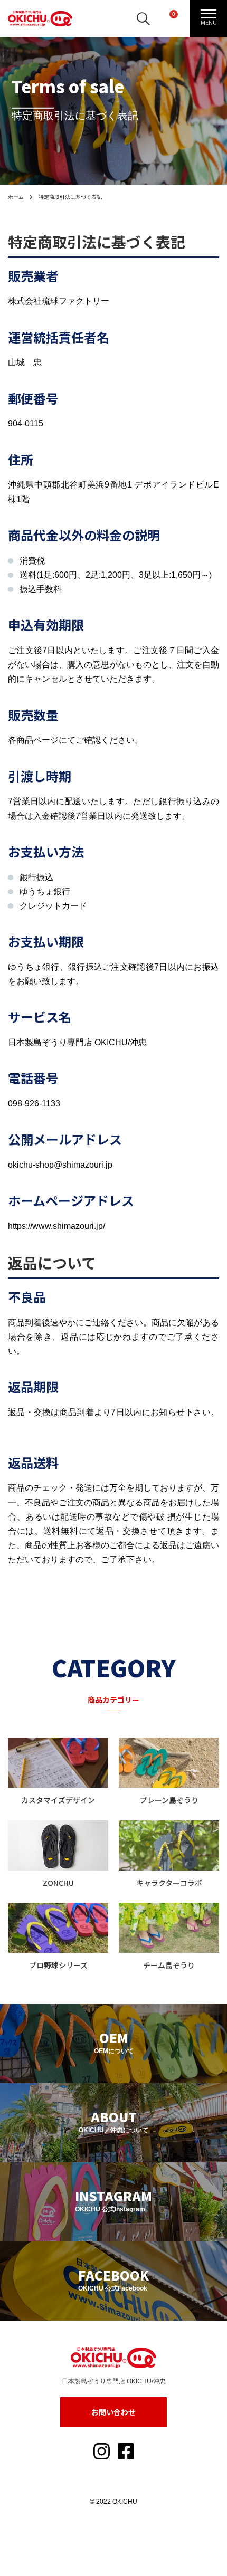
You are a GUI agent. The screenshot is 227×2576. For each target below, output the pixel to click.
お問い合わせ (113, 2412)
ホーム (16, 197)
